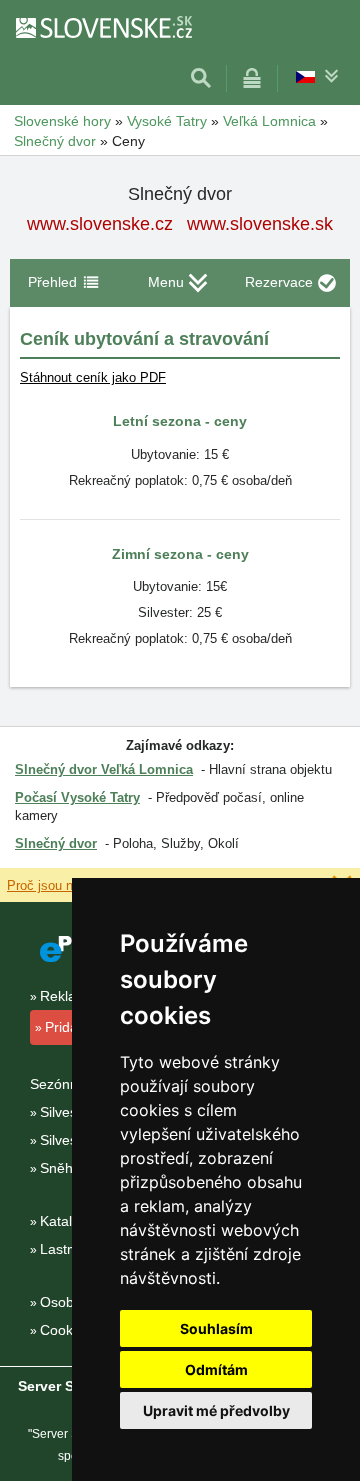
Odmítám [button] (216, 1369)
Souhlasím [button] (216, 1328)
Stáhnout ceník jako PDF (93, 377)
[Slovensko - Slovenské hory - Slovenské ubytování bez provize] (103, 27)
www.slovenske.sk (260, 224)
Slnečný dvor (56, 843)
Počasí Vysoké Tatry (77, 797)
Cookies (65, 1330)
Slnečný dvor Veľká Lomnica (104, 769)
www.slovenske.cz (100, 224)
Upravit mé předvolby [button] (216, 1410)
